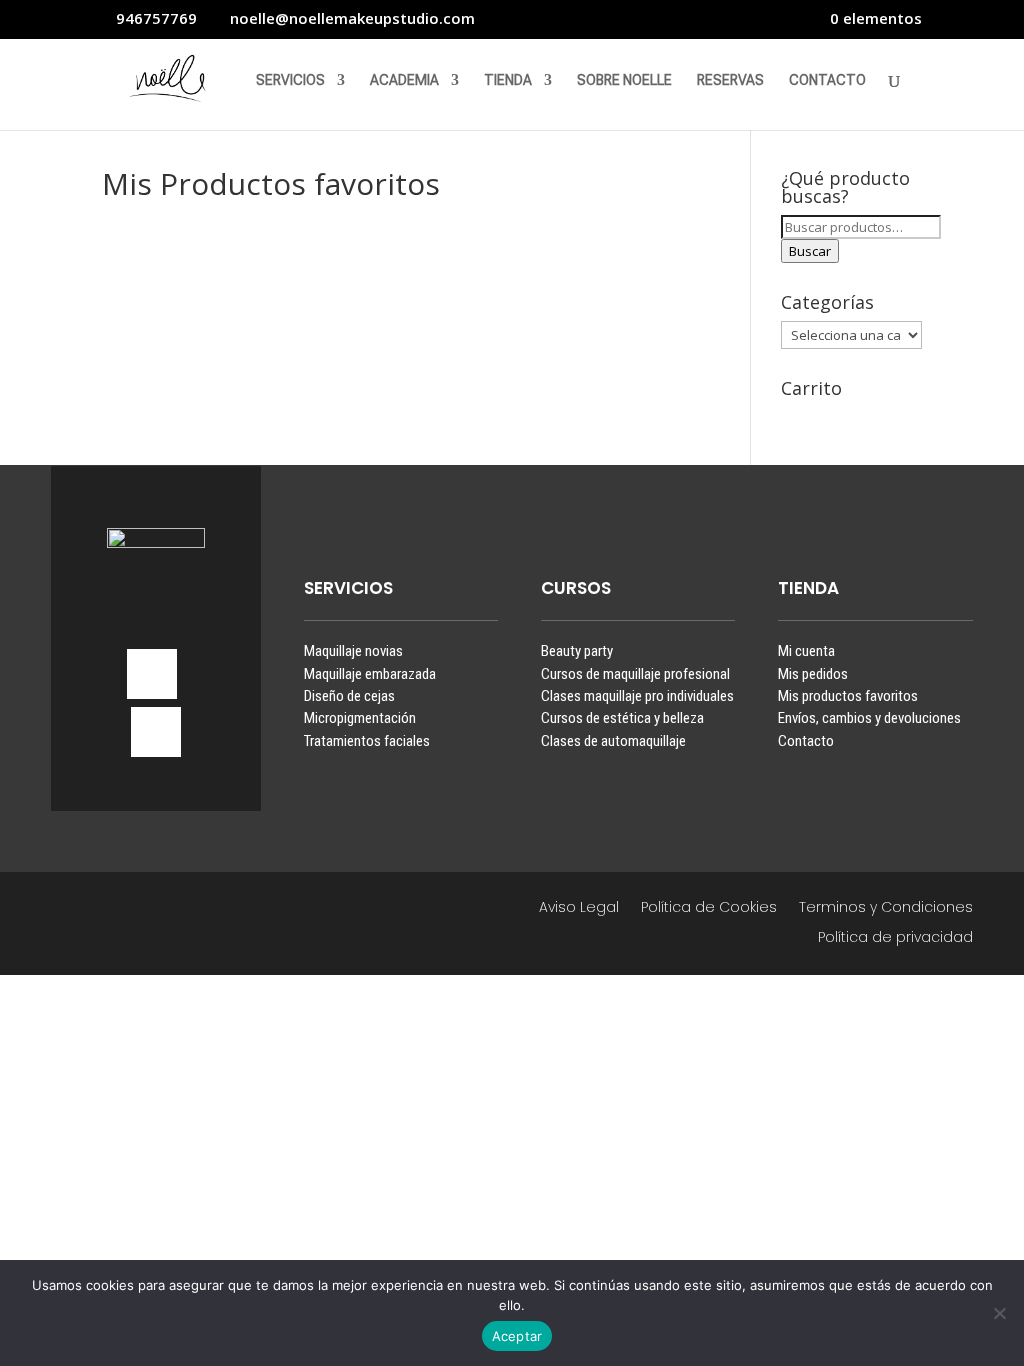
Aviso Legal (579, 908)
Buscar (810, 251)
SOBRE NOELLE (624, 80)
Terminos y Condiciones (886, 908)
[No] (999, 1313)
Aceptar (517, 1336)
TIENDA (508, 80)
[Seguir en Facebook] (156, 732)
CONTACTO (827, 80)
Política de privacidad (895, 938)
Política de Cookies (709, 908)
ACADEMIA (404, 80)
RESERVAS (730, 80)
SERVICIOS (290, 80)
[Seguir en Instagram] (152, 674)
